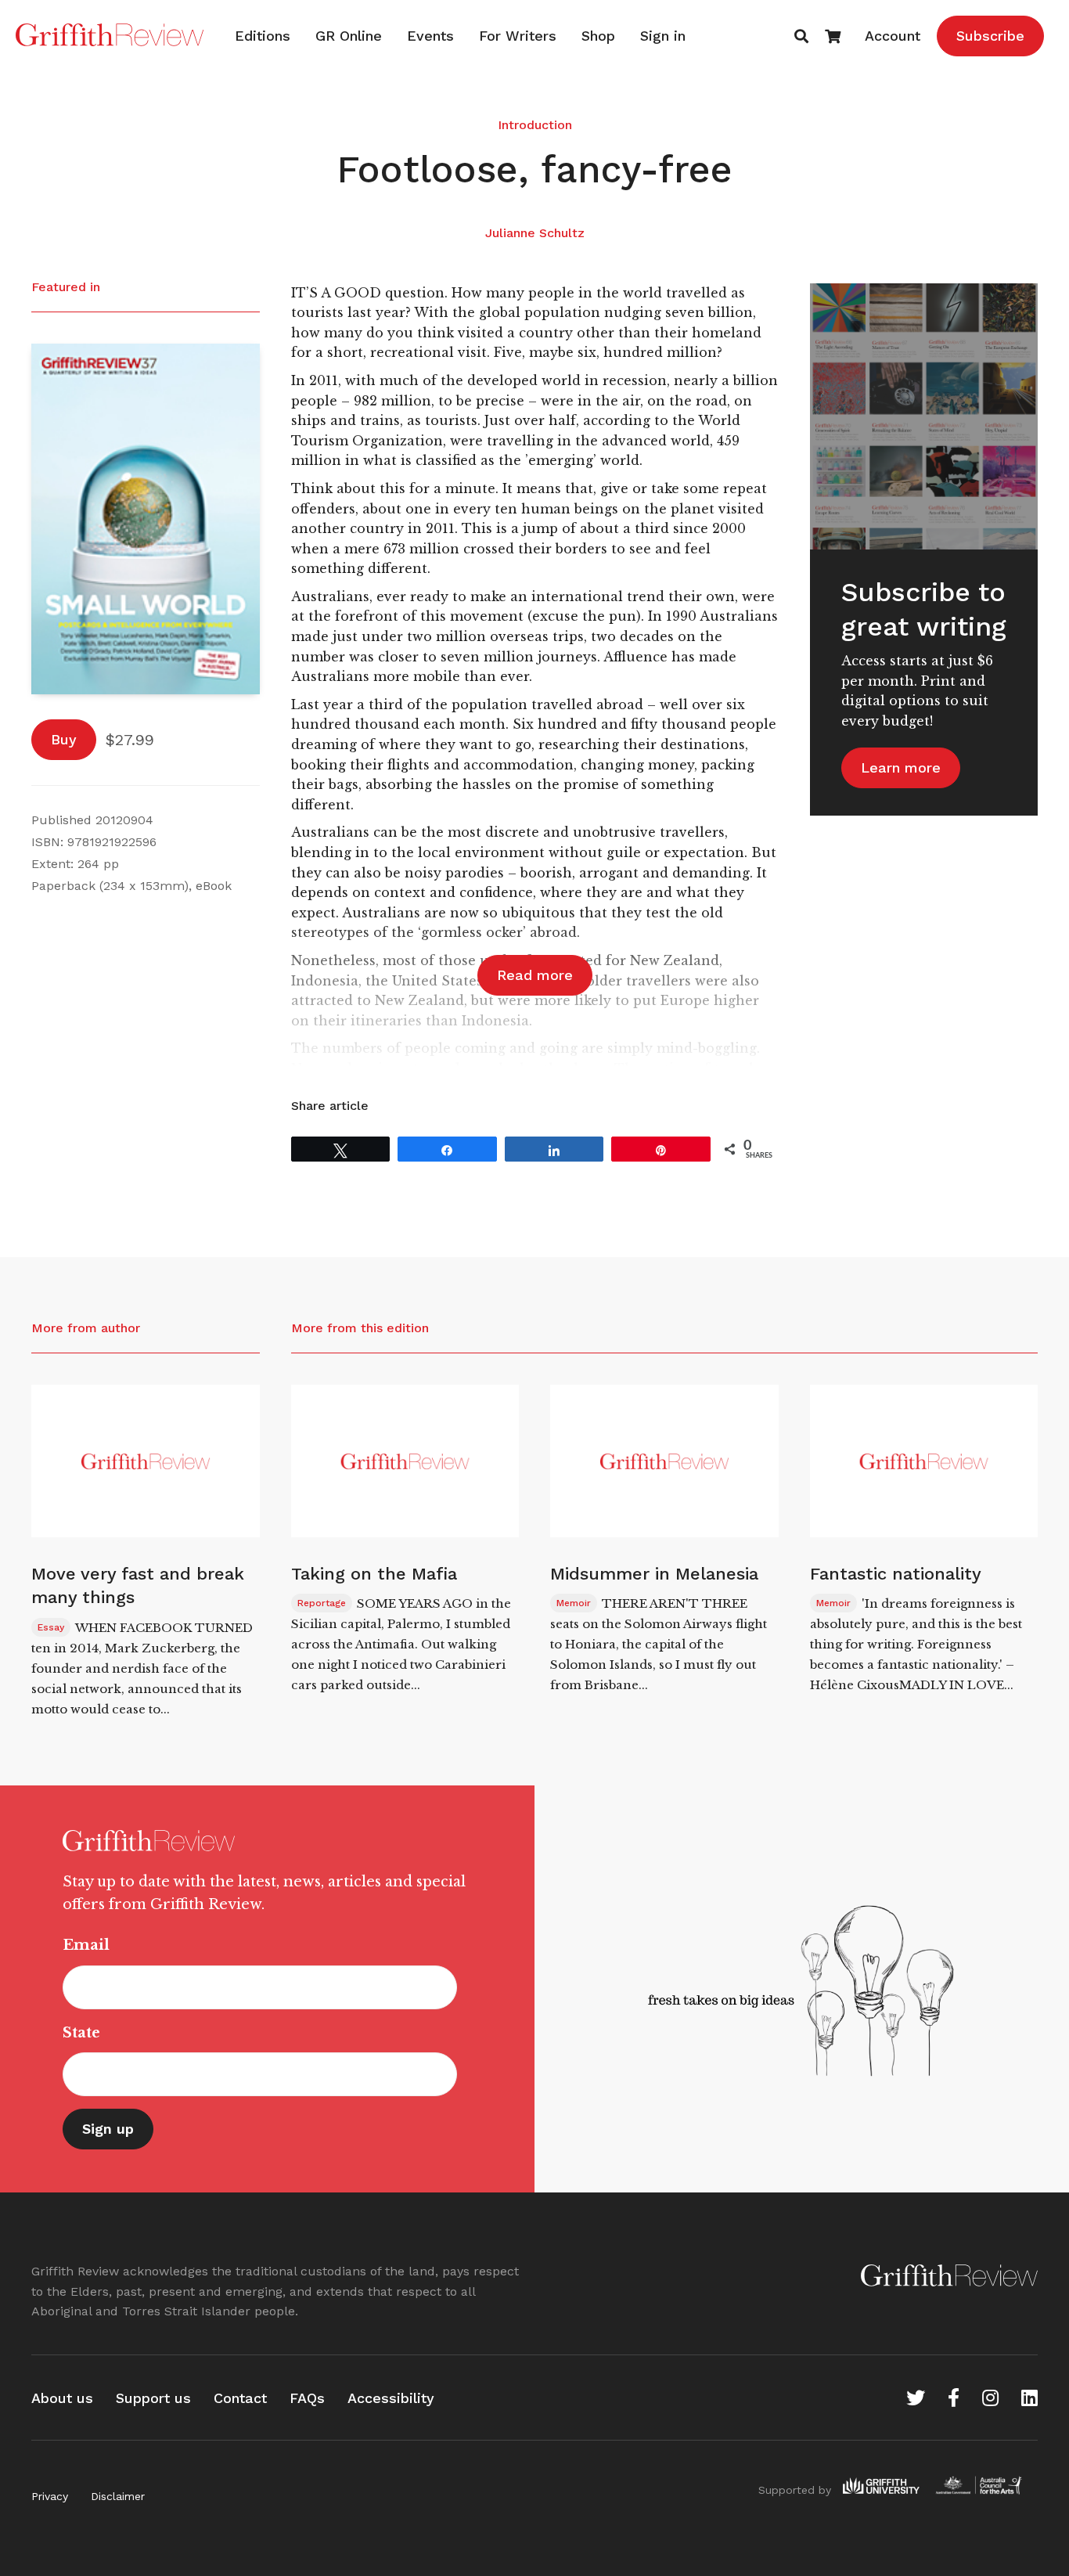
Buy (64, 739)
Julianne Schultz (535, 233)
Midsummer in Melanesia (654, 1574)
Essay (51, 1627)
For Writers (518, 36)
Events (430, 36)
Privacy (50, 2496)
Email (86, 1945)
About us (62, 2398)
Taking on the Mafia (374, 1574)
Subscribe (990, 36)
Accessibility (391, 2398)
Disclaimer (118, 2496)
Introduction (535, 125)
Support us (153, 2398)
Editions (263, 36)
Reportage (322, 1603)
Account (893, 36)
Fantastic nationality (896, 1574)
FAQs (307, 2398)
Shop (598, 36)
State (81, 2033)
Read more (535, 975)
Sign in (663, 36)
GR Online (349, 36)
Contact (240, 2398)
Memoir (574, 1603)
